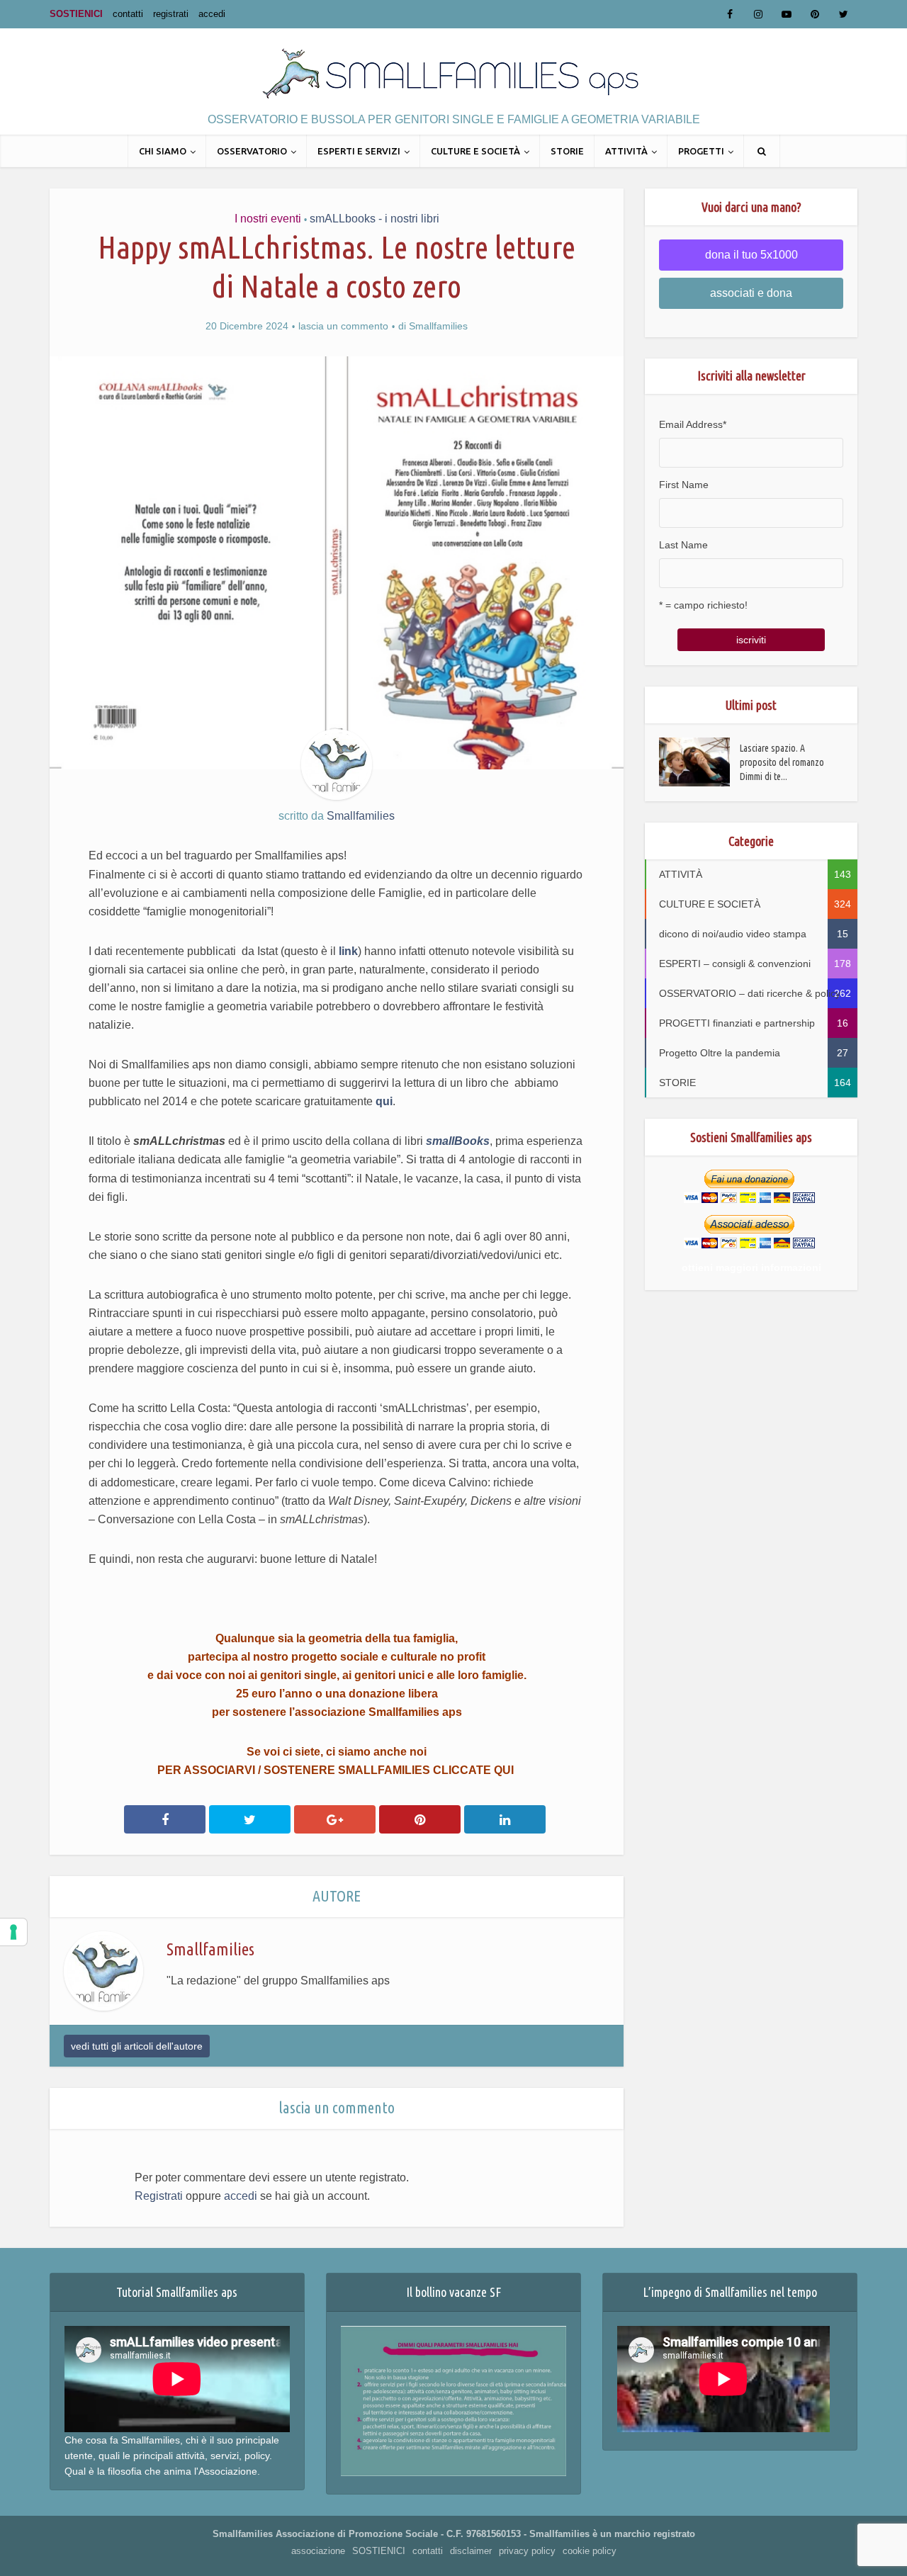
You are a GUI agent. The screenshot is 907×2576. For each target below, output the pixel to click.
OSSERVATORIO (252, 151)
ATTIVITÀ (626, 151)
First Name (684, 485)
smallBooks (458, 1141)
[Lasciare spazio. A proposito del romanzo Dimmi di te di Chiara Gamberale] (699, 762)
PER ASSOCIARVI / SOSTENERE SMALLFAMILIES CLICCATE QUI (337, 1770)
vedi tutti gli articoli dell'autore (137, 2046)
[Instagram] (758, 14)
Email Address (693, 424)
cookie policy (590, 2551)
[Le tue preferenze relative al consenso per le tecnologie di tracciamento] (13, 1932)
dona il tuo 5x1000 (751, 255)
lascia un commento (343, 326)
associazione (318, 2551)
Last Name (683, 545)
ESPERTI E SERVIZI (359, 151)
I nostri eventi (268, 219)
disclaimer (471, 2551)
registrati (171, 14)
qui (384, 1101)
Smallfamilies (438, 326)
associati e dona (751, 293)
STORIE (567, 151)
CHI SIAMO (163, 151)
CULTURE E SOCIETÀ (475, 151)
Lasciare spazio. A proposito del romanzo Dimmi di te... (782, 762)
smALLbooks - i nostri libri (374, 219)
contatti (128, 14)
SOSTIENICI (76, 14)
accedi (212, 14)
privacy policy (527, 2551)
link (348, 951)
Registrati (159, 2196)
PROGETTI (701, 151)
